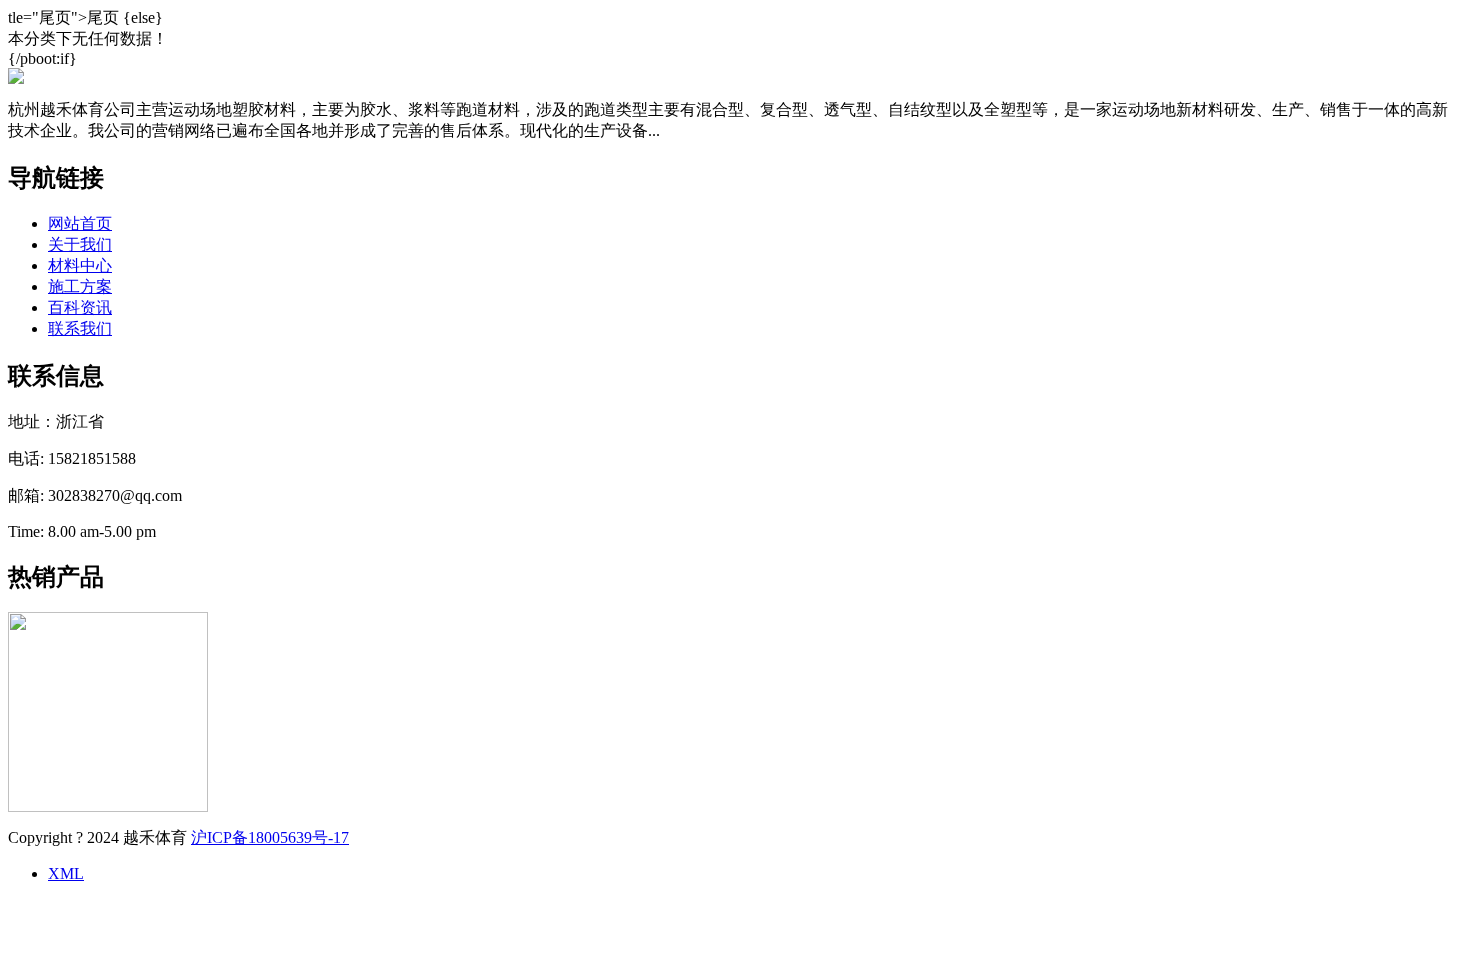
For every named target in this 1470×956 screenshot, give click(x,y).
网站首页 (80, 223)
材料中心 (80, 265)
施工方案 (80, 286)
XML (66, 873)
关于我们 (80, 244)
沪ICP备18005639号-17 (270, 837)
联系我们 (80, 328)
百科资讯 (80, 307)
